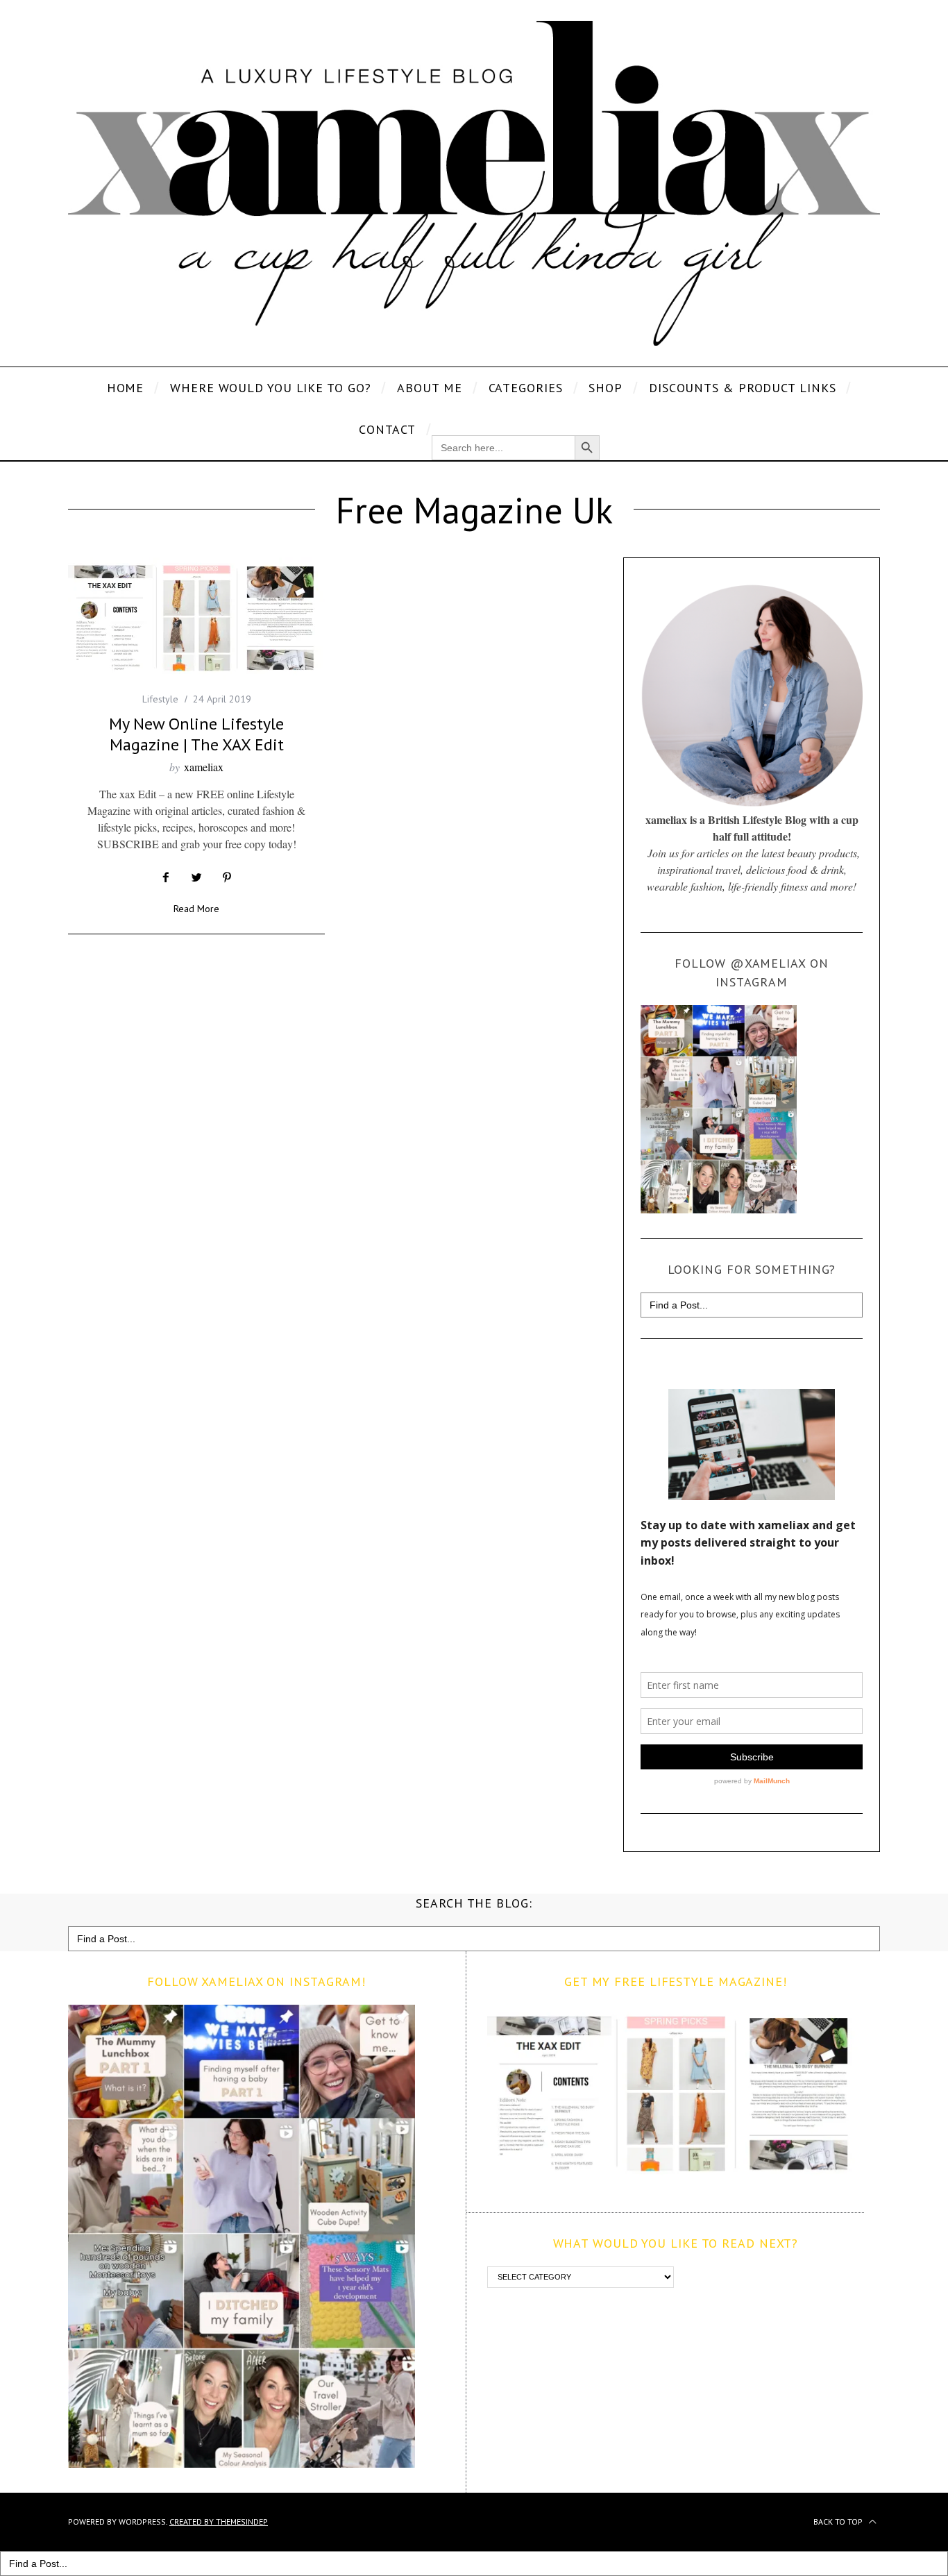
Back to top (839, 2522)
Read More (196, 909)
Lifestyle (160, 699)
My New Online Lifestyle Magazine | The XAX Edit (196, 734)
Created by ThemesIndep (219, 2522)
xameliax (204, 767)
